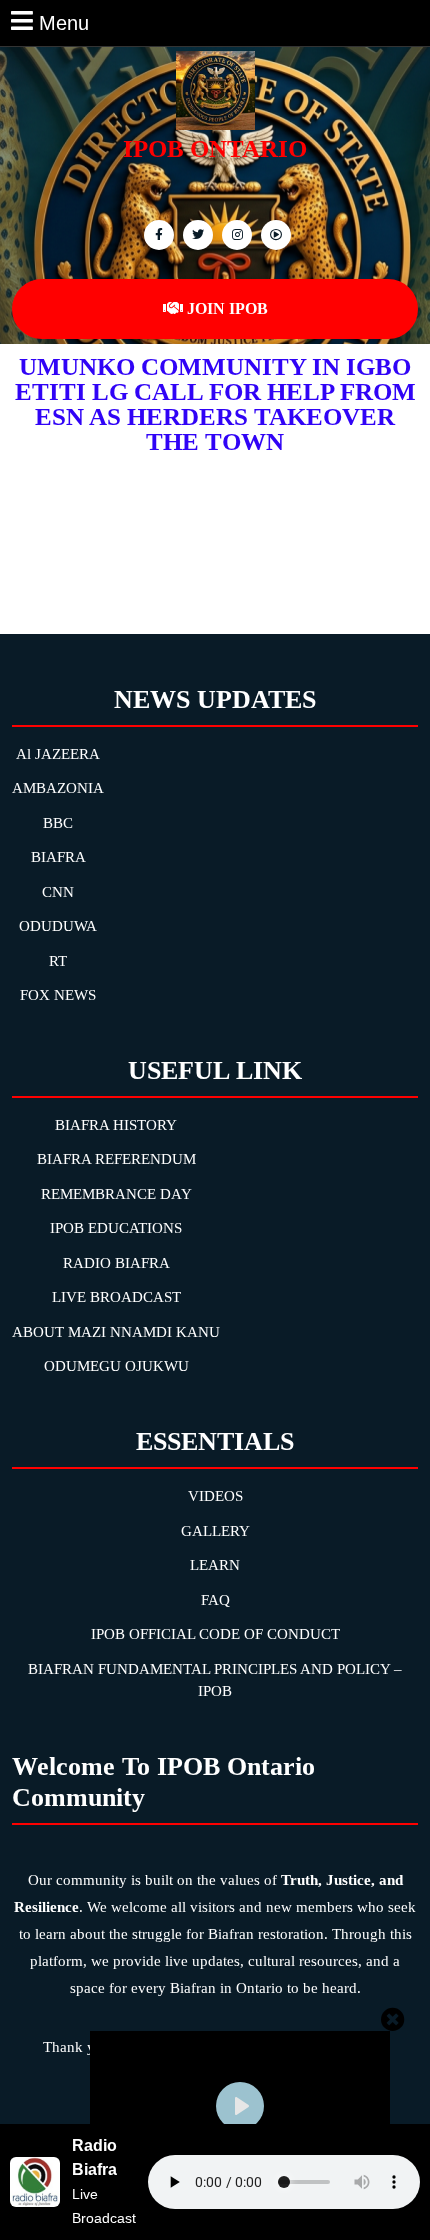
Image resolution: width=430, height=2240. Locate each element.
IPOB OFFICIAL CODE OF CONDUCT (215, 1634)
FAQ (215, 1600)
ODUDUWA (58, 926)
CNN (58, 892)
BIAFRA (58, 857)
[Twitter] (195, 233)
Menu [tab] (64, 21)
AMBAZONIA (58, 788)
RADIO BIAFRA (116, 1263)
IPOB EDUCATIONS (116, 1228)
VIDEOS (215, 1496)
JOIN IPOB (227, 308)
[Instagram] (273, 233)
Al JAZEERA (58, 754)
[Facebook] (156, 233)
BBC (58, 823)
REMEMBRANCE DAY (116, 1194)
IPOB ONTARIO (215, 148)
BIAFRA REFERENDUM (116, 1159)
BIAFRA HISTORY (116, 1125)
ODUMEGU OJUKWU (116, 1366)
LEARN (215, 1565)
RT (58, 961)
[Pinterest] (234, 233)
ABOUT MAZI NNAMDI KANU (116, 1332)
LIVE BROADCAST (116, 1297)
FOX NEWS (58, 995)
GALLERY (215, 1531)
